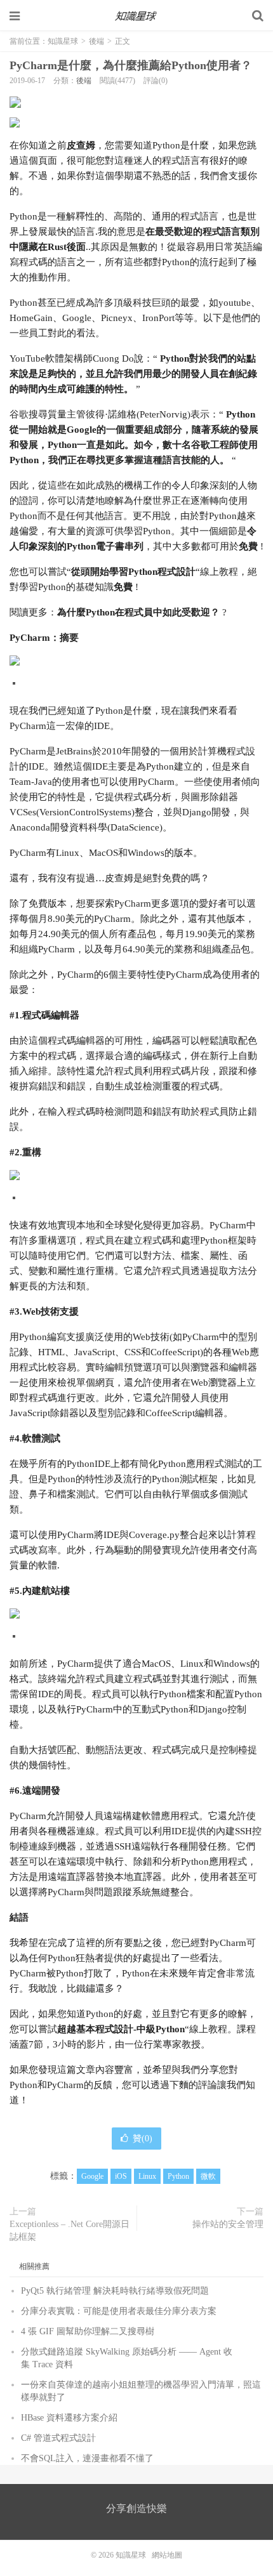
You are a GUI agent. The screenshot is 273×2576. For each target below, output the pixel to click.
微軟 (208, 2176)
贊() (143, 2139)
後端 (97, 41)
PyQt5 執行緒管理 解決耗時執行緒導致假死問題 (115, 2291)
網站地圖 (167, 2555)
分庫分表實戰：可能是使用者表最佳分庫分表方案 (119, 2311)
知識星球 (136, 16)
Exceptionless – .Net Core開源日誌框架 (70, 2231)
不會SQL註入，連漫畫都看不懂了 (87, 2458)
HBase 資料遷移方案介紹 (69, 2418)
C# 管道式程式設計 (58, 2438)
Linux (147, 2176)
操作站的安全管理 (228, 2224)
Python (178, 2176)
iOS (121, 2176)
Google (92, 2176)
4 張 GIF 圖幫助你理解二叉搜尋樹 (88, 2331)
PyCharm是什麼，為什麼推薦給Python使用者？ (131, 65)
